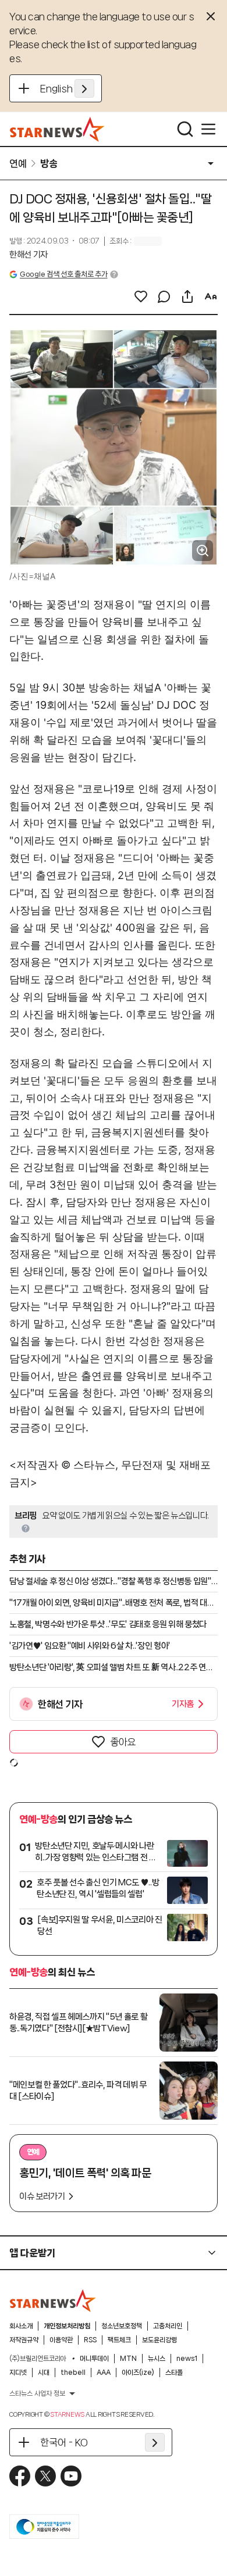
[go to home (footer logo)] (53, 2300)
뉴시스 (157, 2359)
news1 (187, 2359)
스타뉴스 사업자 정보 (37, 2393)
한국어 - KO (64, 2442)
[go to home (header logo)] (57, 129)
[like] (141, 296)
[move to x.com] (45, 2476)
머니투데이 (94, 2359)
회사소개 (21, 2326)
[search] (185, 129)
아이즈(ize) (138, 2373)
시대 (44, 2373)
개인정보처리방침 (67, 2326)
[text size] (211, 296)
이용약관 (61, 2340)
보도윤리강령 (159, 2340)
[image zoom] (203, 551)
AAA (104, 2373)
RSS (90, 2340)
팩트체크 (119, 2340)
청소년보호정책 (122, 2326)
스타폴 (174, 2373)
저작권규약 (24, 2340)
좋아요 (123, 1742)
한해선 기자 (29, 255)
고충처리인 (168, 2326)
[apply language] (84, 88)
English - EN (67, 88)
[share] (187, 296)
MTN (128, 2359)
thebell (73, 2373)
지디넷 (18, 2373)
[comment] (164, 296)
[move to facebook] (20, 2476)
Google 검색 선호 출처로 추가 (63, 274)
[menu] (208, 129)
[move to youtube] (71, 2476)
